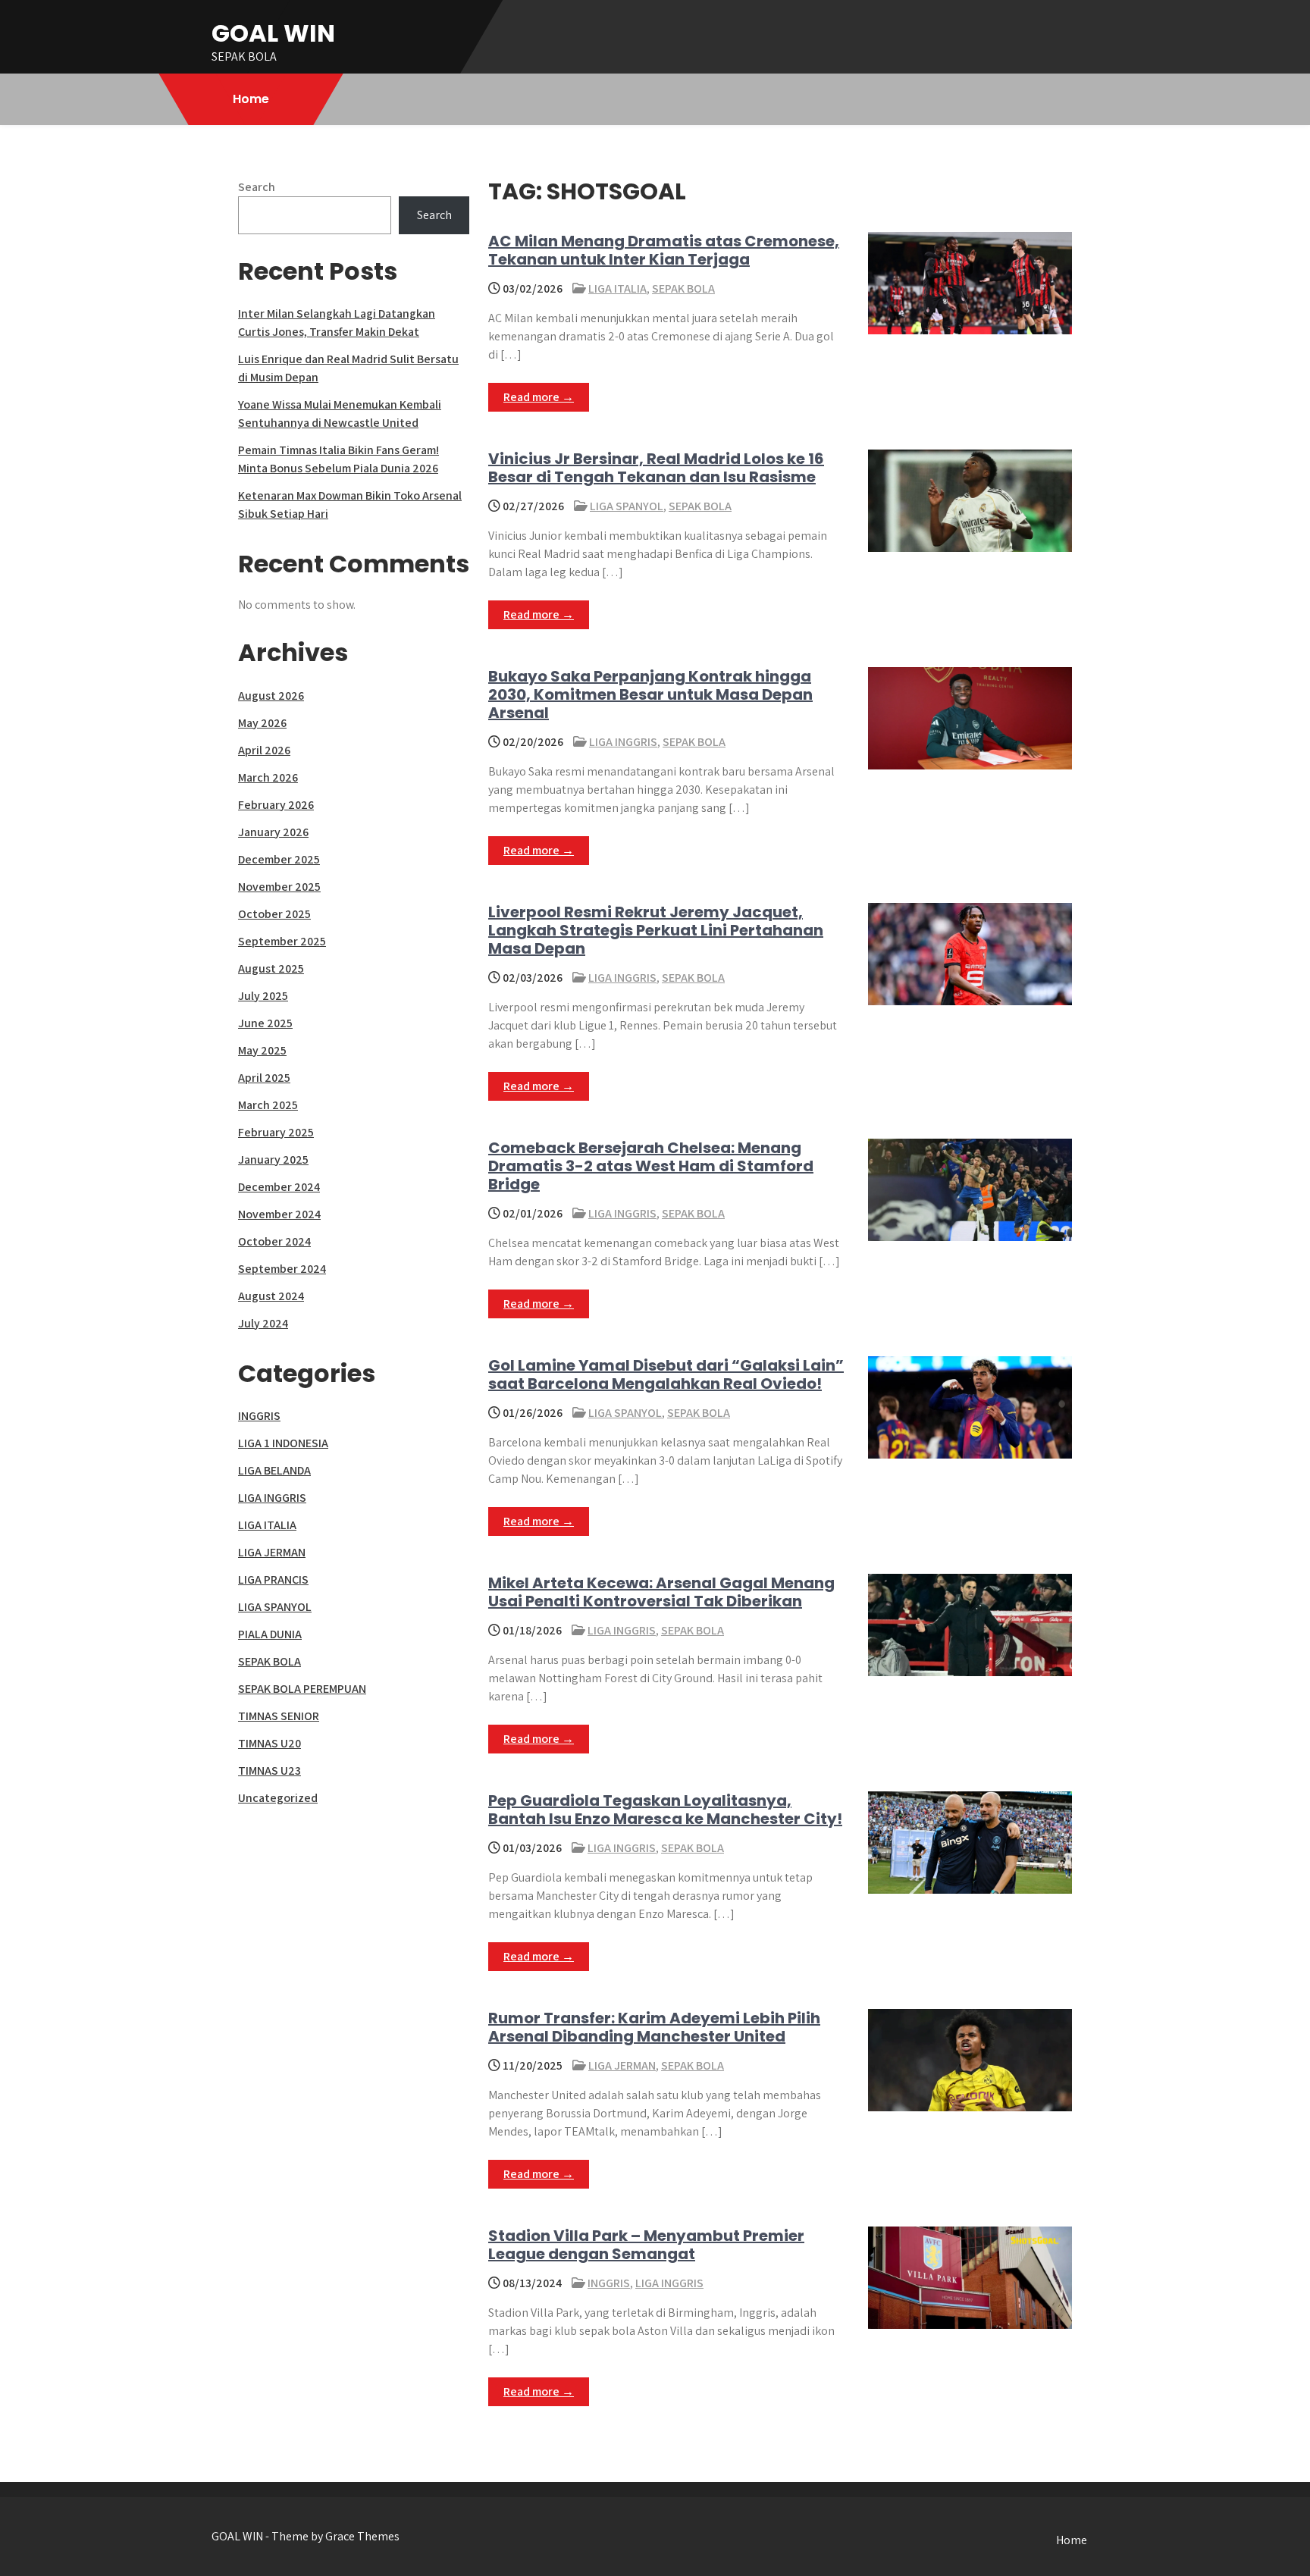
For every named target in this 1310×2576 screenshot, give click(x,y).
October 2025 (274, 914)
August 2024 (271, 1296)
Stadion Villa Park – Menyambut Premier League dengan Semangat (646, 2245)
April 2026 (264, 750)
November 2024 (279, 1214)
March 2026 (268, 777)
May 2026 (262, 723)
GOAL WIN (273, 33)
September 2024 (282, 1269)
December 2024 (279, 1187)
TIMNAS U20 (270, 1743)
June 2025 (265, 1023)
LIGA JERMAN (622, 2065)
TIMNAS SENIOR (279, 1716)
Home (251, 99)
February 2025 (276, 1132)
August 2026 (271, 696)
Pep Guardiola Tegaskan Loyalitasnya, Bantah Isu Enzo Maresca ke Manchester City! (665, 1810)
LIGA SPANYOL (627, 506)
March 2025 (268, 1105)
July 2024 (263, 1323)
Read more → (539, 397)
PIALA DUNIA (270, 1634)
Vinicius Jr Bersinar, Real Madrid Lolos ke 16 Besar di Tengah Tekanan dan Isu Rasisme (656, 468)
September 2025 (282, 941)
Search (257, 187)
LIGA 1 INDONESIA (283, 1443)
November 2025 (279, 887)
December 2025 (279, 859)
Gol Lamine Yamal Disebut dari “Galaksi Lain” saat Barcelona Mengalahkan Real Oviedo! (666, 1374)
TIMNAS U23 (270, 1771)
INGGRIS (609, 2283)
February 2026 (276, 805)
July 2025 (263, 996)
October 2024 (274, 1241)
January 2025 (273, 1160)
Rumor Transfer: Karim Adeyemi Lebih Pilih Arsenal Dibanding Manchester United (654, 2027)
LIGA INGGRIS (623, 742)
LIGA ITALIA (617, 288)
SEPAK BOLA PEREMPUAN (302, 1689)
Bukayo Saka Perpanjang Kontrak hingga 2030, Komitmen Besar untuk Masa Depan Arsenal (650, 694)
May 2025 (262, 1050)
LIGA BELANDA (274, 1470)
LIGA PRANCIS (273, 1579)
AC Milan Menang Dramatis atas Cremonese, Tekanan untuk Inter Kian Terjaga (664, 250)
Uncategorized (278, 1798)
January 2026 (273, 832)
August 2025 (271, 968)
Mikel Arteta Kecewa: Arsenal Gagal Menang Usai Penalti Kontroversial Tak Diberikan (661, 1592)
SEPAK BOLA (683, 288)
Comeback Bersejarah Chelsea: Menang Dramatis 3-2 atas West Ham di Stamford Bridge (651, 1166)
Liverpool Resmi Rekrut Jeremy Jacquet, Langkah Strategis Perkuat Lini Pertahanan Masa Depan (656, 930)
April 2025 (264, 1078)
